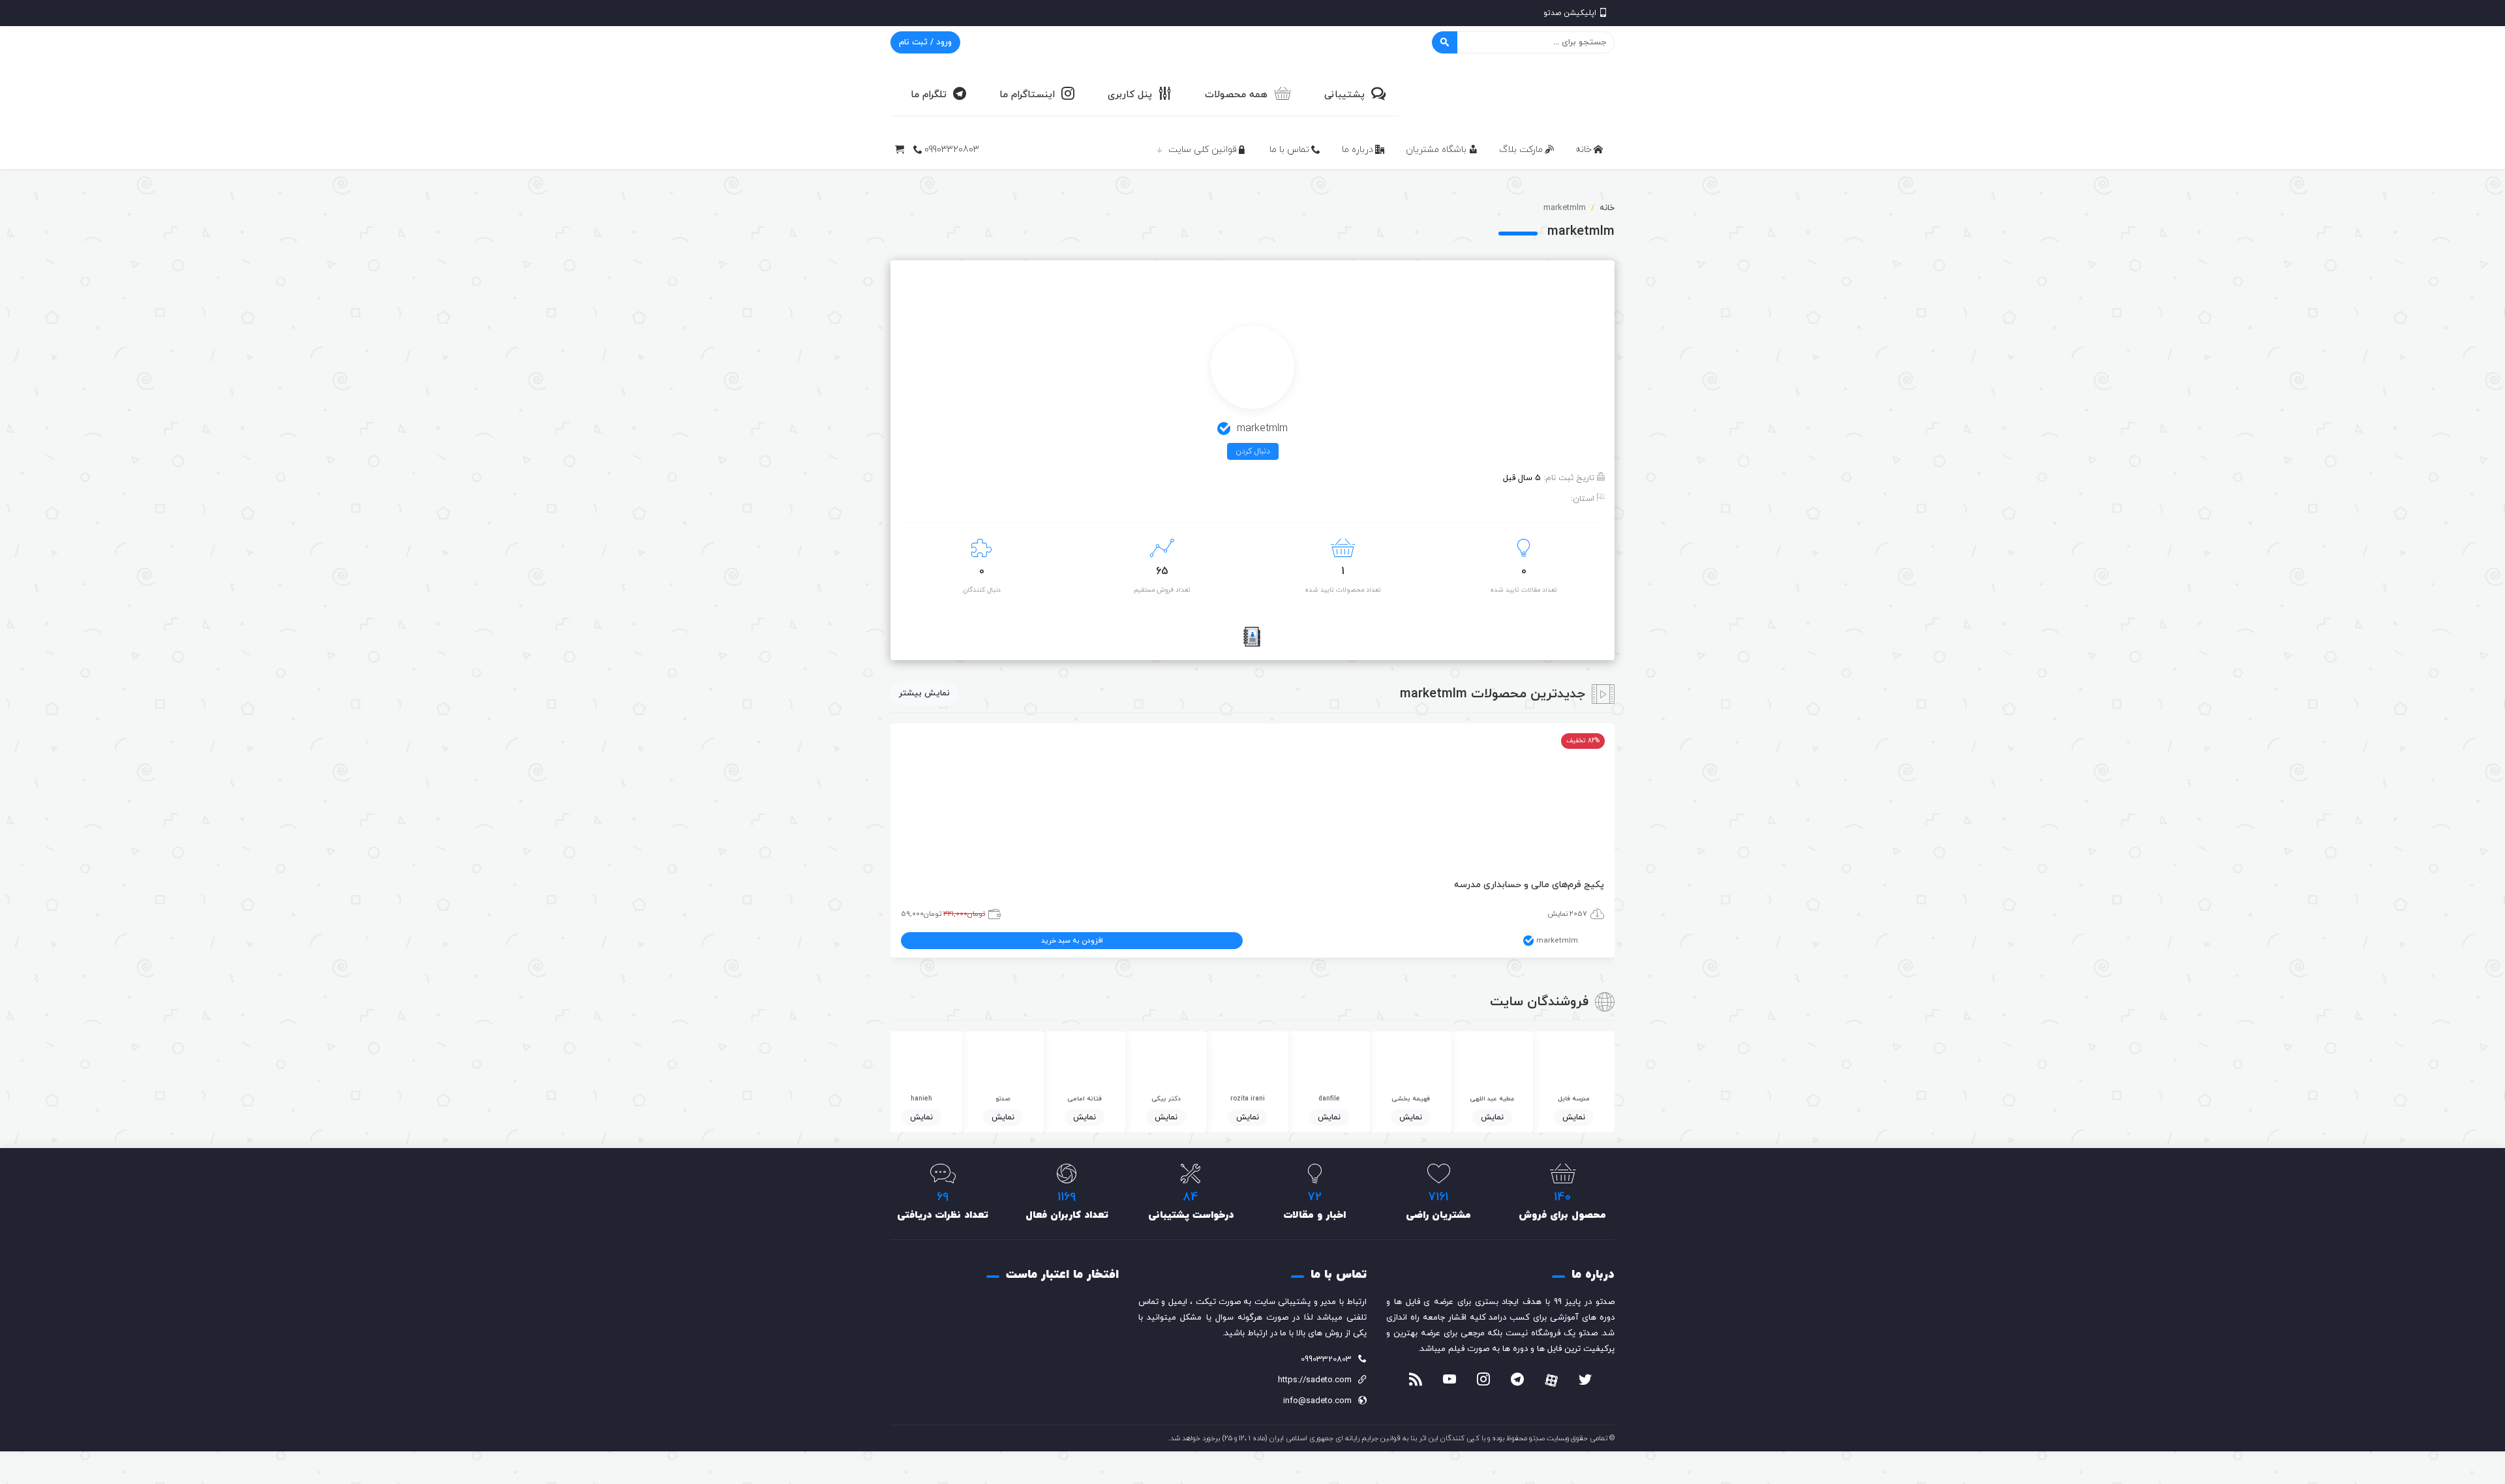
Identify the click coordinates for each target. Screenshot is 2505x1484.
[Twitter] (1585, 1381)
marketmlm (1557, 941)
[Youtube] (1450, 1381)
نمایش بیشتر (924, 693)
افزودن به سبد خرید (1072, 941)
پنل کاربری (1130, 95)
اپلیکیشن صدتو (1570, 13)
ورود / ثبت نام (925, 42)
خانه (1584, 150)
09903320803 (952, 150)
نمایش (1574, 1117)
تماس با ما (1289, 150)
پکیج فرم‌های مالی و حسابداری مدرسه (1529, 885)
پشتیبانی (1344, 95)
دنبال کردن (1253, 451)
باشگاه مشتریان (1436, 150)
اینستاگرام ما (1027, 95)
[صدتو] (1517, 94)
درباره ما (1358, 150)
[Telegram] (1517, 1381)
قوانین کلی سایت (1203, 150)
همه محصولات (1236, 95)
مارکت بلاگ (1521, 150)
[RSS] (1416, 1381)
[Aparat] (1551, 1380)
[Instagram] (1483, 1381)
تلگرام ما (929, 95)
